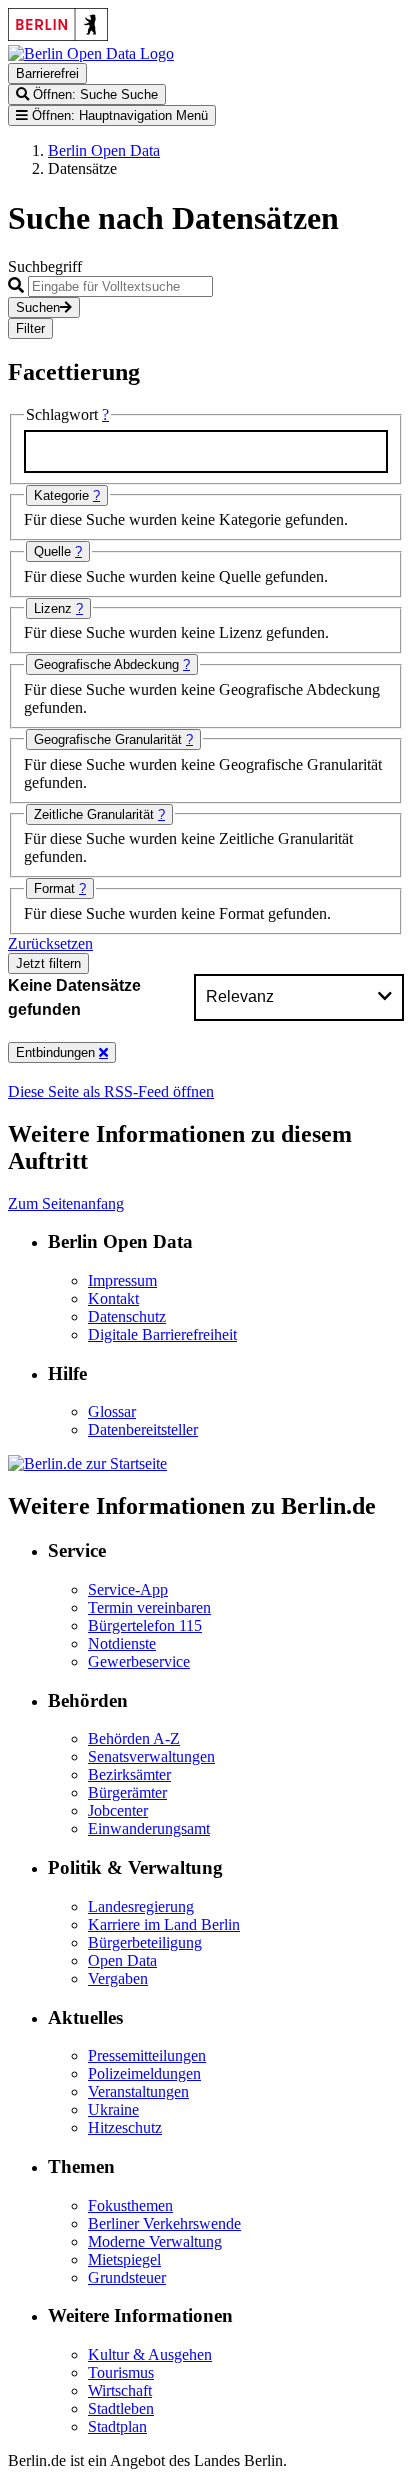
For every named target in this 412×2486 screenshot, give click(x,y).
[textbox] (206, 451)
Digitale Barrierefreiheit (162, 1334)
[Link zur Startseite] (91, 53)
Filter (30, 328)
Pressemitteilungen (147, 2055)
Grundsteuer (127, 2277)
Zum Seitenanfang (66, 1203)
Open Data (122, 1960)
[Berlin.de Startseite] (87, 1463)
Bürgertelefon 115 (145, 1625)
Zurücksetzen (50, 943)
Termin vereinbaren (149, 1607)
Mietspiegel (124, 2259)
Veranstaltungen (138, 2091)
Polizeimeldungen (144, 2073)
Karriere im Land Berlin (164, 1924)
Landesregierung (141, 1906)
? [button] (105, 414)
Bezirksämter (129, 1774)
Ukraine (113, 2109)
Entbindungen (57, 1052)
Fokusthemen (130, 2205)
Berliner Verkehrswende (164, 2223)
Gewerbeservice (139, 1661)
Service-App (128, 1589)
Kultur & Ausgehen (150, 2354)
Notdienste (122, 1643)
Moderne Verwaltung (155, 2241)
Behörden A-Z (134, 1738)
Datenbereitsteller (143, 1429)
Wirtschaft (120, 2390)
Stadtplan (117, 2426)
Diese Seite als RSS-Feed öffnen (111, 1091)
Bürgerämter (127, 1792)
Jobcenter (118, 1810)
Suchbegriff (45, 266)
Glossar (112, 1411)
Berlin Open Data (104, 150)
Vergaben (118, 1978)
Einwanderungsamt (149, 1828)
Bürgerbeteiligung (145, 1942)
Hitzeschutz (125, 2127)
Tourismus (121, 2372)
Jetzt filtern (48, 963)
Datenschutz (127, 1316)
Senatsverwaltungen (151, 1756)
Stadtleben (121, 2408)
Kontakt (113, 1298)
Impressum (122, 1280)
